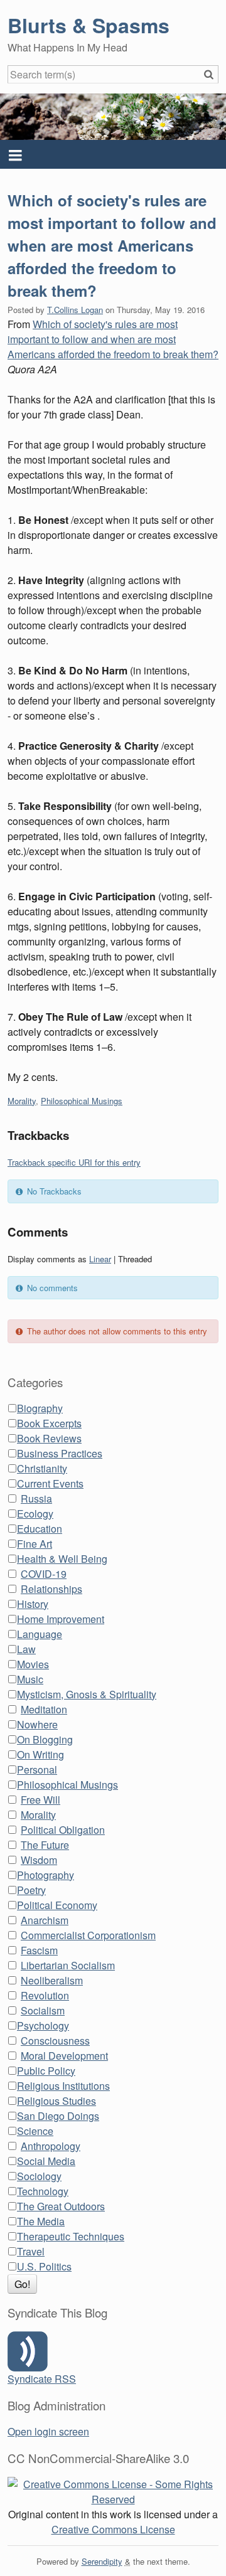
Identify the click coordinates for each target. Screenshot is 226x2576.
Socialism (43, 2010)
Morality (22, 1101)
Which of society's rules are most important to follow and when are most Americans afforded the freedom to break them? (112, 245)
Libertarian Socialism (68, 1965)
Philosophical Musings (82, 1101)
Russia (36, 1498)
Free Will (40, 1800)
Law (26, 1649)
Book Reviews (49, 1438)
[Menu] (113, 154)
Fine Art (35, 1544)
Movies (33, 1664)
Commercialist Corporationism (88, 1935)
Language (40, 1634)
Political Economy (57, 1905)
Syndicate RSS (42, 2379)
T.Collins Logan (75, 310)
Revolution (45, 1995)
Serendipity (102, 2561)
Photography (46, 1875)
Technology (43, 2191)
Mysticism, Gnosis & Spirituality (87, 1694)
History (33, 1604)
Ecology (35, 1514)
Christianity (42, 1468)
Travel (31, 2251)
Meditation (44, 1709)
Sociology (39, 2176)
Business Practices (60, 1453)
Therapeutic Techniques (71, 2236)
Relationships (51, 1589)
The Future (45, 1845)
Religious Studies (56, 2101)
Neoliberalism (52, 1980)
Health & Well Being (62, 1559)
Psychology (43, 2025)
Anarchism (45, 1920)
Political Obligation (63, 1830)
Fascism (39, 1950)
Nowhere (37, 1724)
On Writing (40, 1754)
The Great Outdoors (61, 2206)
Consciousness (55, 2041)
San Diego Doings (58, 2116)
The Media (41, 2221)
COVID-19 (44, 1574)
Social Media (46, 2161)
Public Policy (46, 2071)
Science (35, 2131)
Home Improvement (61, 1619)
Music (30, 1679)
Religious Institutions (63, 2086)
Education (40, 1529)
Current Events (50, 1483)
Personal (37, 1770)
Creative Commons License (113, 2529)
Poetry (31, 1890)
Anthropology (51, 2146)
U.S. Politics (44, 2266)
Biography (40, 1408)
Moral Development (64, 2056)
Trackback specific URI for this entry (74, 1162)
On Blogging (45, 1739)
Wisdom (39, 1860)
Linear (100, 1259)
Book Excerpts (49, 1423)
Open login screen (48, 2431)
